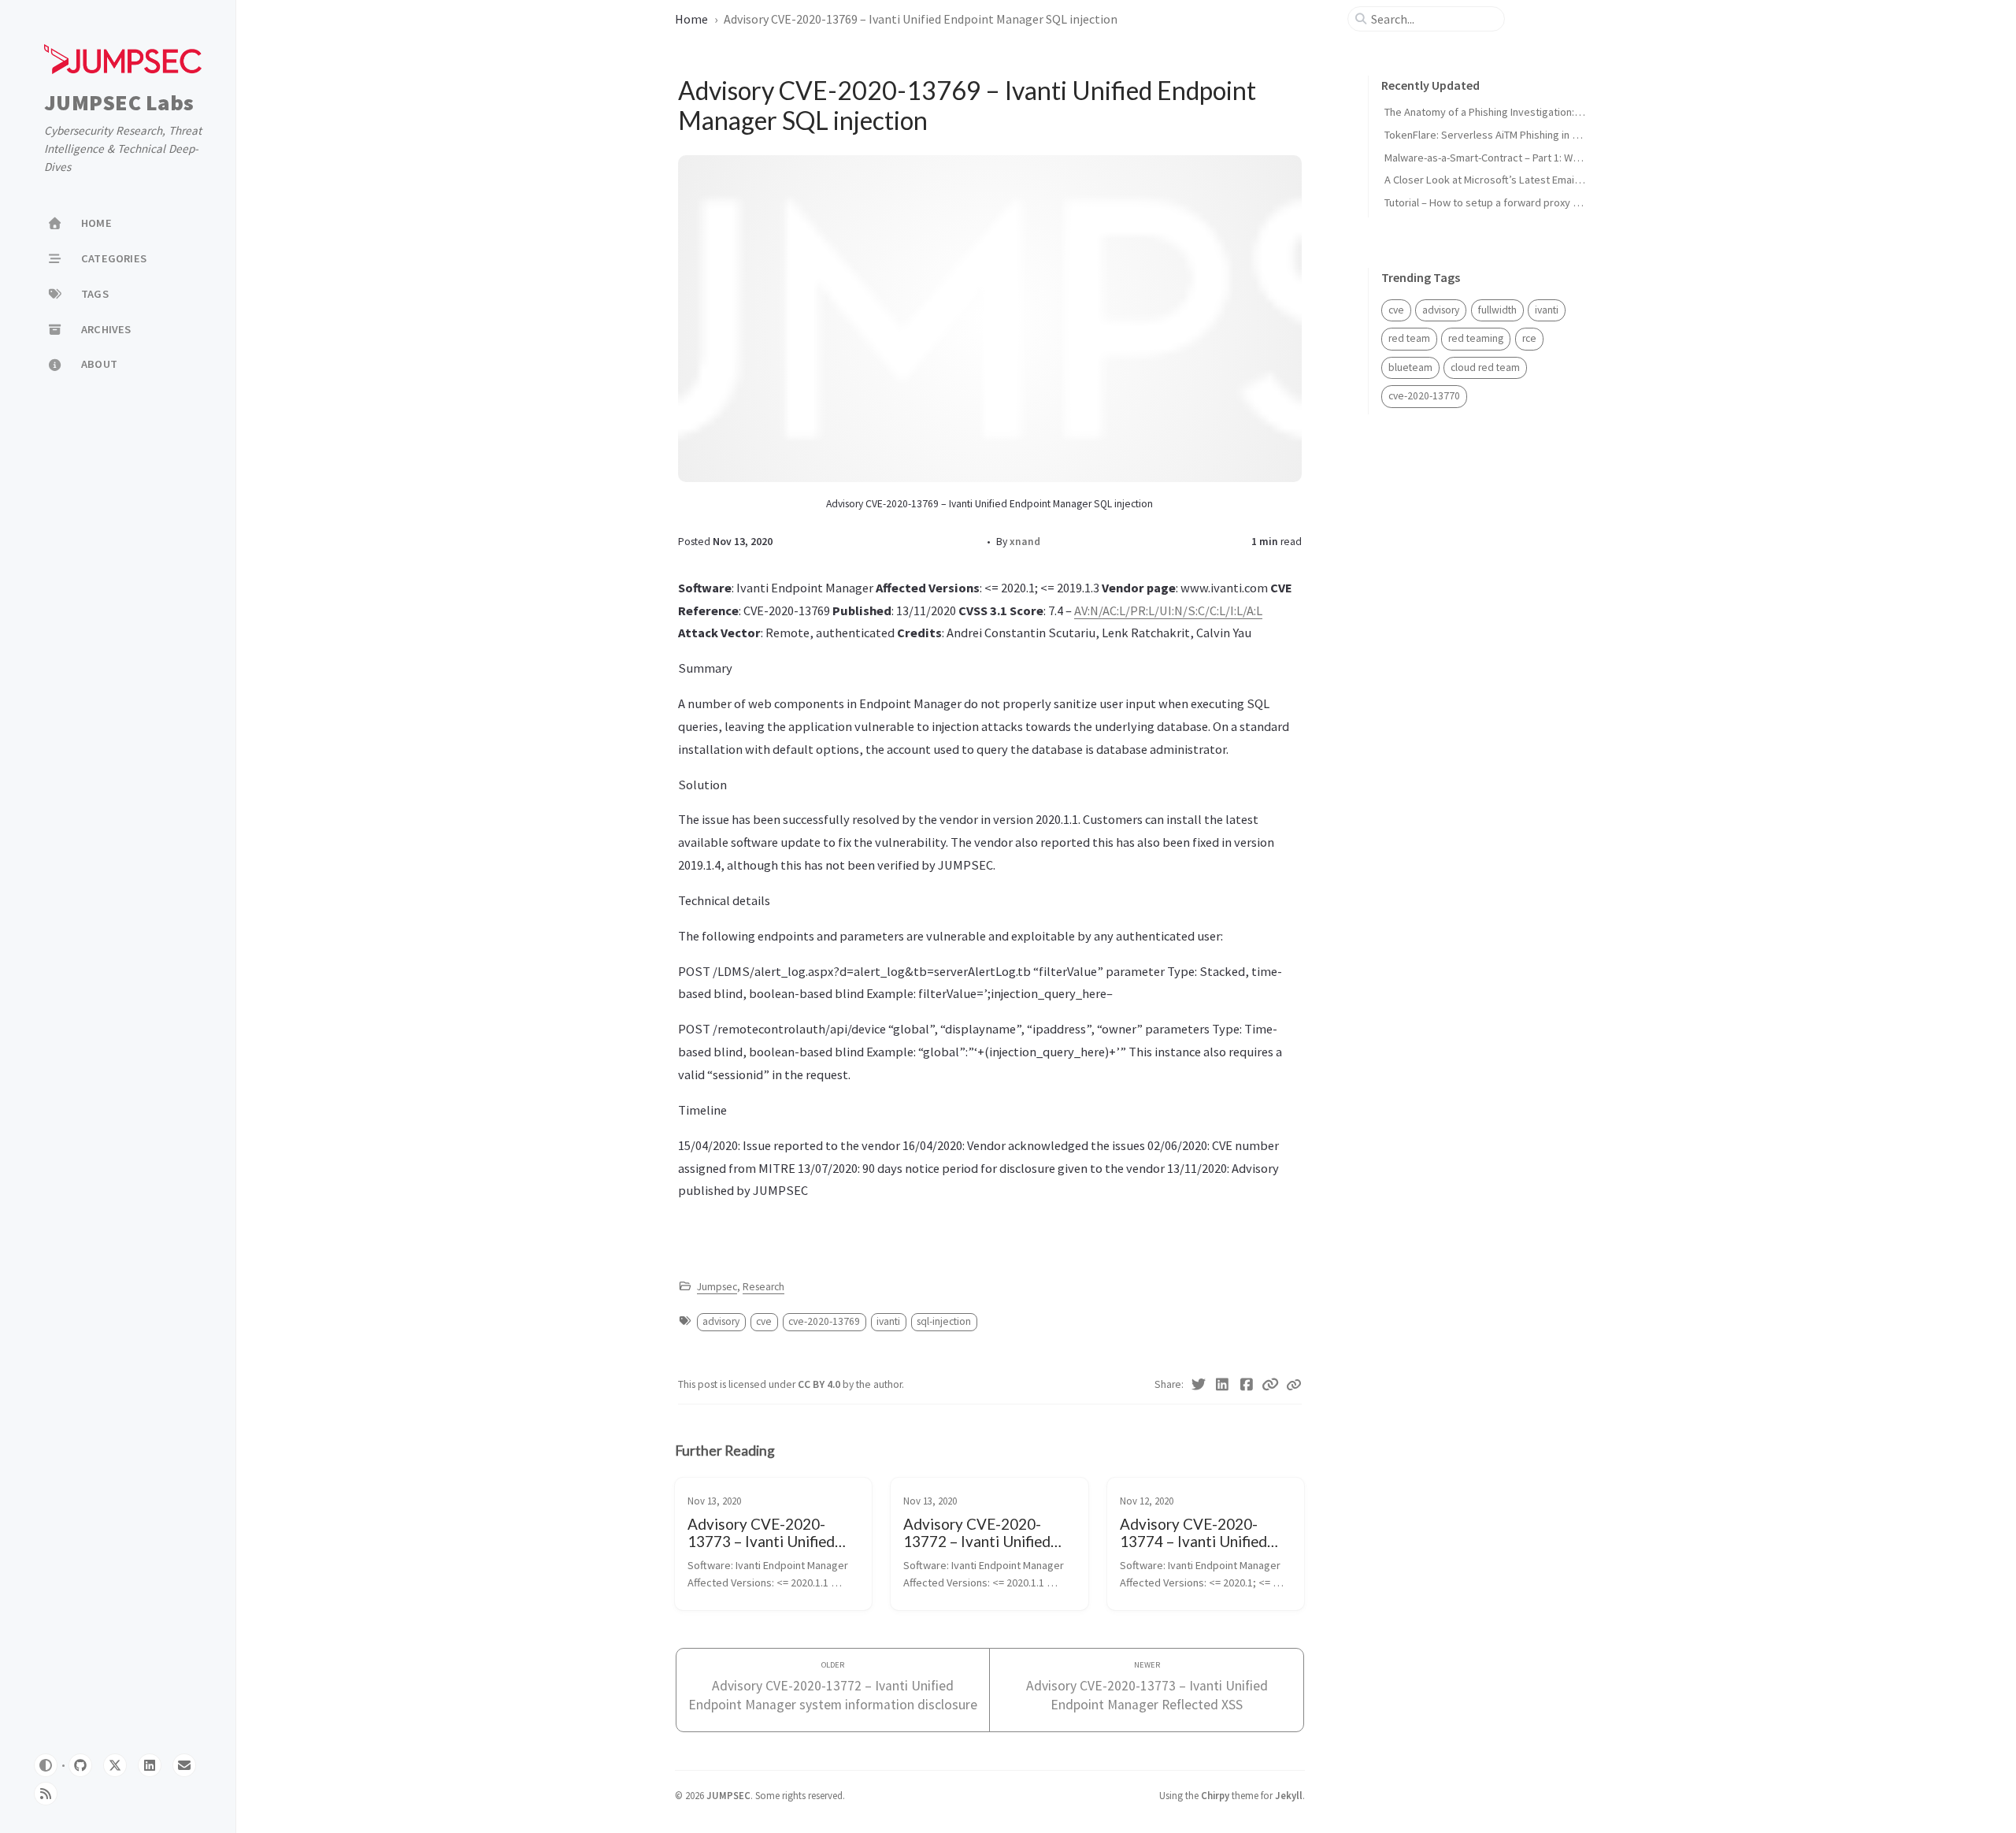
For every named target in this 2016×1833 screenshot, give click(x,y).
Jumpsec (717, 1287)
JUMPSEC (728, 1795)
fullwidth (1497, 310)
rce (1529, 338)
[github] (80, 1765)
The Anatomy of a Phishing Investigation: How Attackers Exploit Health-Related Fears (1584, 112)
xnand (1025, 542)
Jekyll (1289, 1795)
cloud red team (1485, 367)
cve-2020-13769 (824, 1321)
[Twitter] (1199, 1385)
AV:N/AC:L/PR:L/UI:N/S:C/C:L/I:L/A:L (1168, 610)
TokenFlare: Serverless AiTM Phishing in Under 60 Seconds (1521, 135)
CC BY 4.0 (820, 1384)
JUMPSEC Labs (119, 103)
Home (691, 19)
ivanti (888, 1321)
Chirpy (1215, 1795)
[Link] (1271, 1385)
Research (763, 1287)
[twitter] (115, 1765)
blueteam (1410, 367)
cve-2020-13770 (1424, 396)
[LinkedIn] (1223, 1385)
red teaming (1476, 338)
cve (764, 1321)
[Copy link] (1294, 1385)
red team (1409, 338)
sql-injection (944, 1321)
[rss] (46, 1794)
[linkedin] (150, 1765)
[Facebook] (1247, 1385)
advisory (721, 1321)
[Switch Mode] (46, 1765)
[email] (184, 1765)
